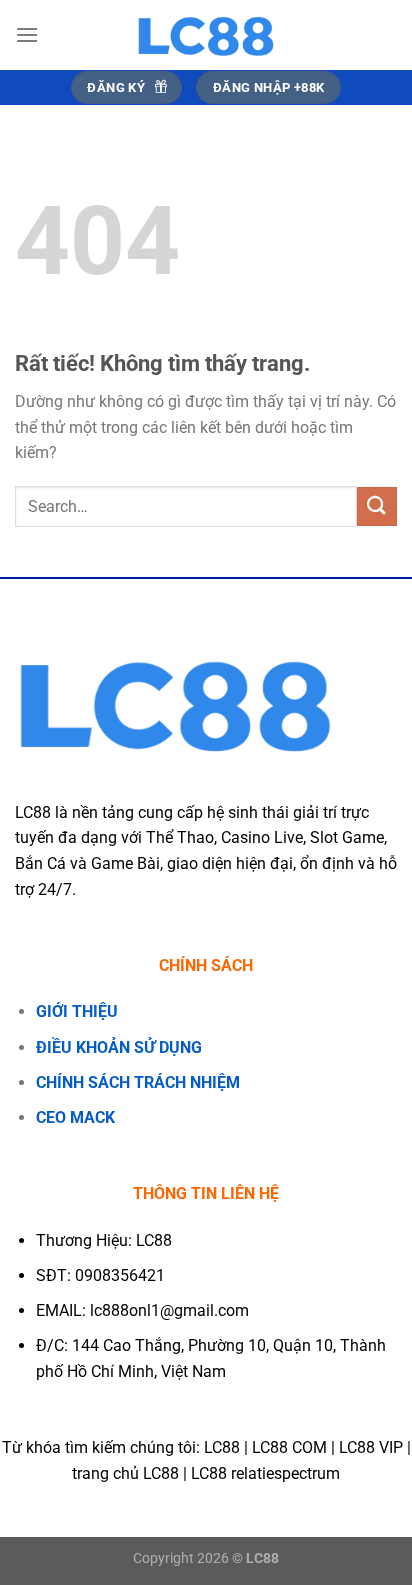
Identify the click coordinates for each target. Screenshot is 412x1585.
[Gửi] (377, 506)
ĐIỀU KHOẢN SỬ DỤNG (119, 1047)
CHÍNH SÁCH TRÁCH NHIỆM (138, 1082)
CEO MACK (75, 1117)
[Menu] (27, 34)
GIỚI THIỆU (77, 1011)
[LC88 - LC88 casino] (206, 35)
